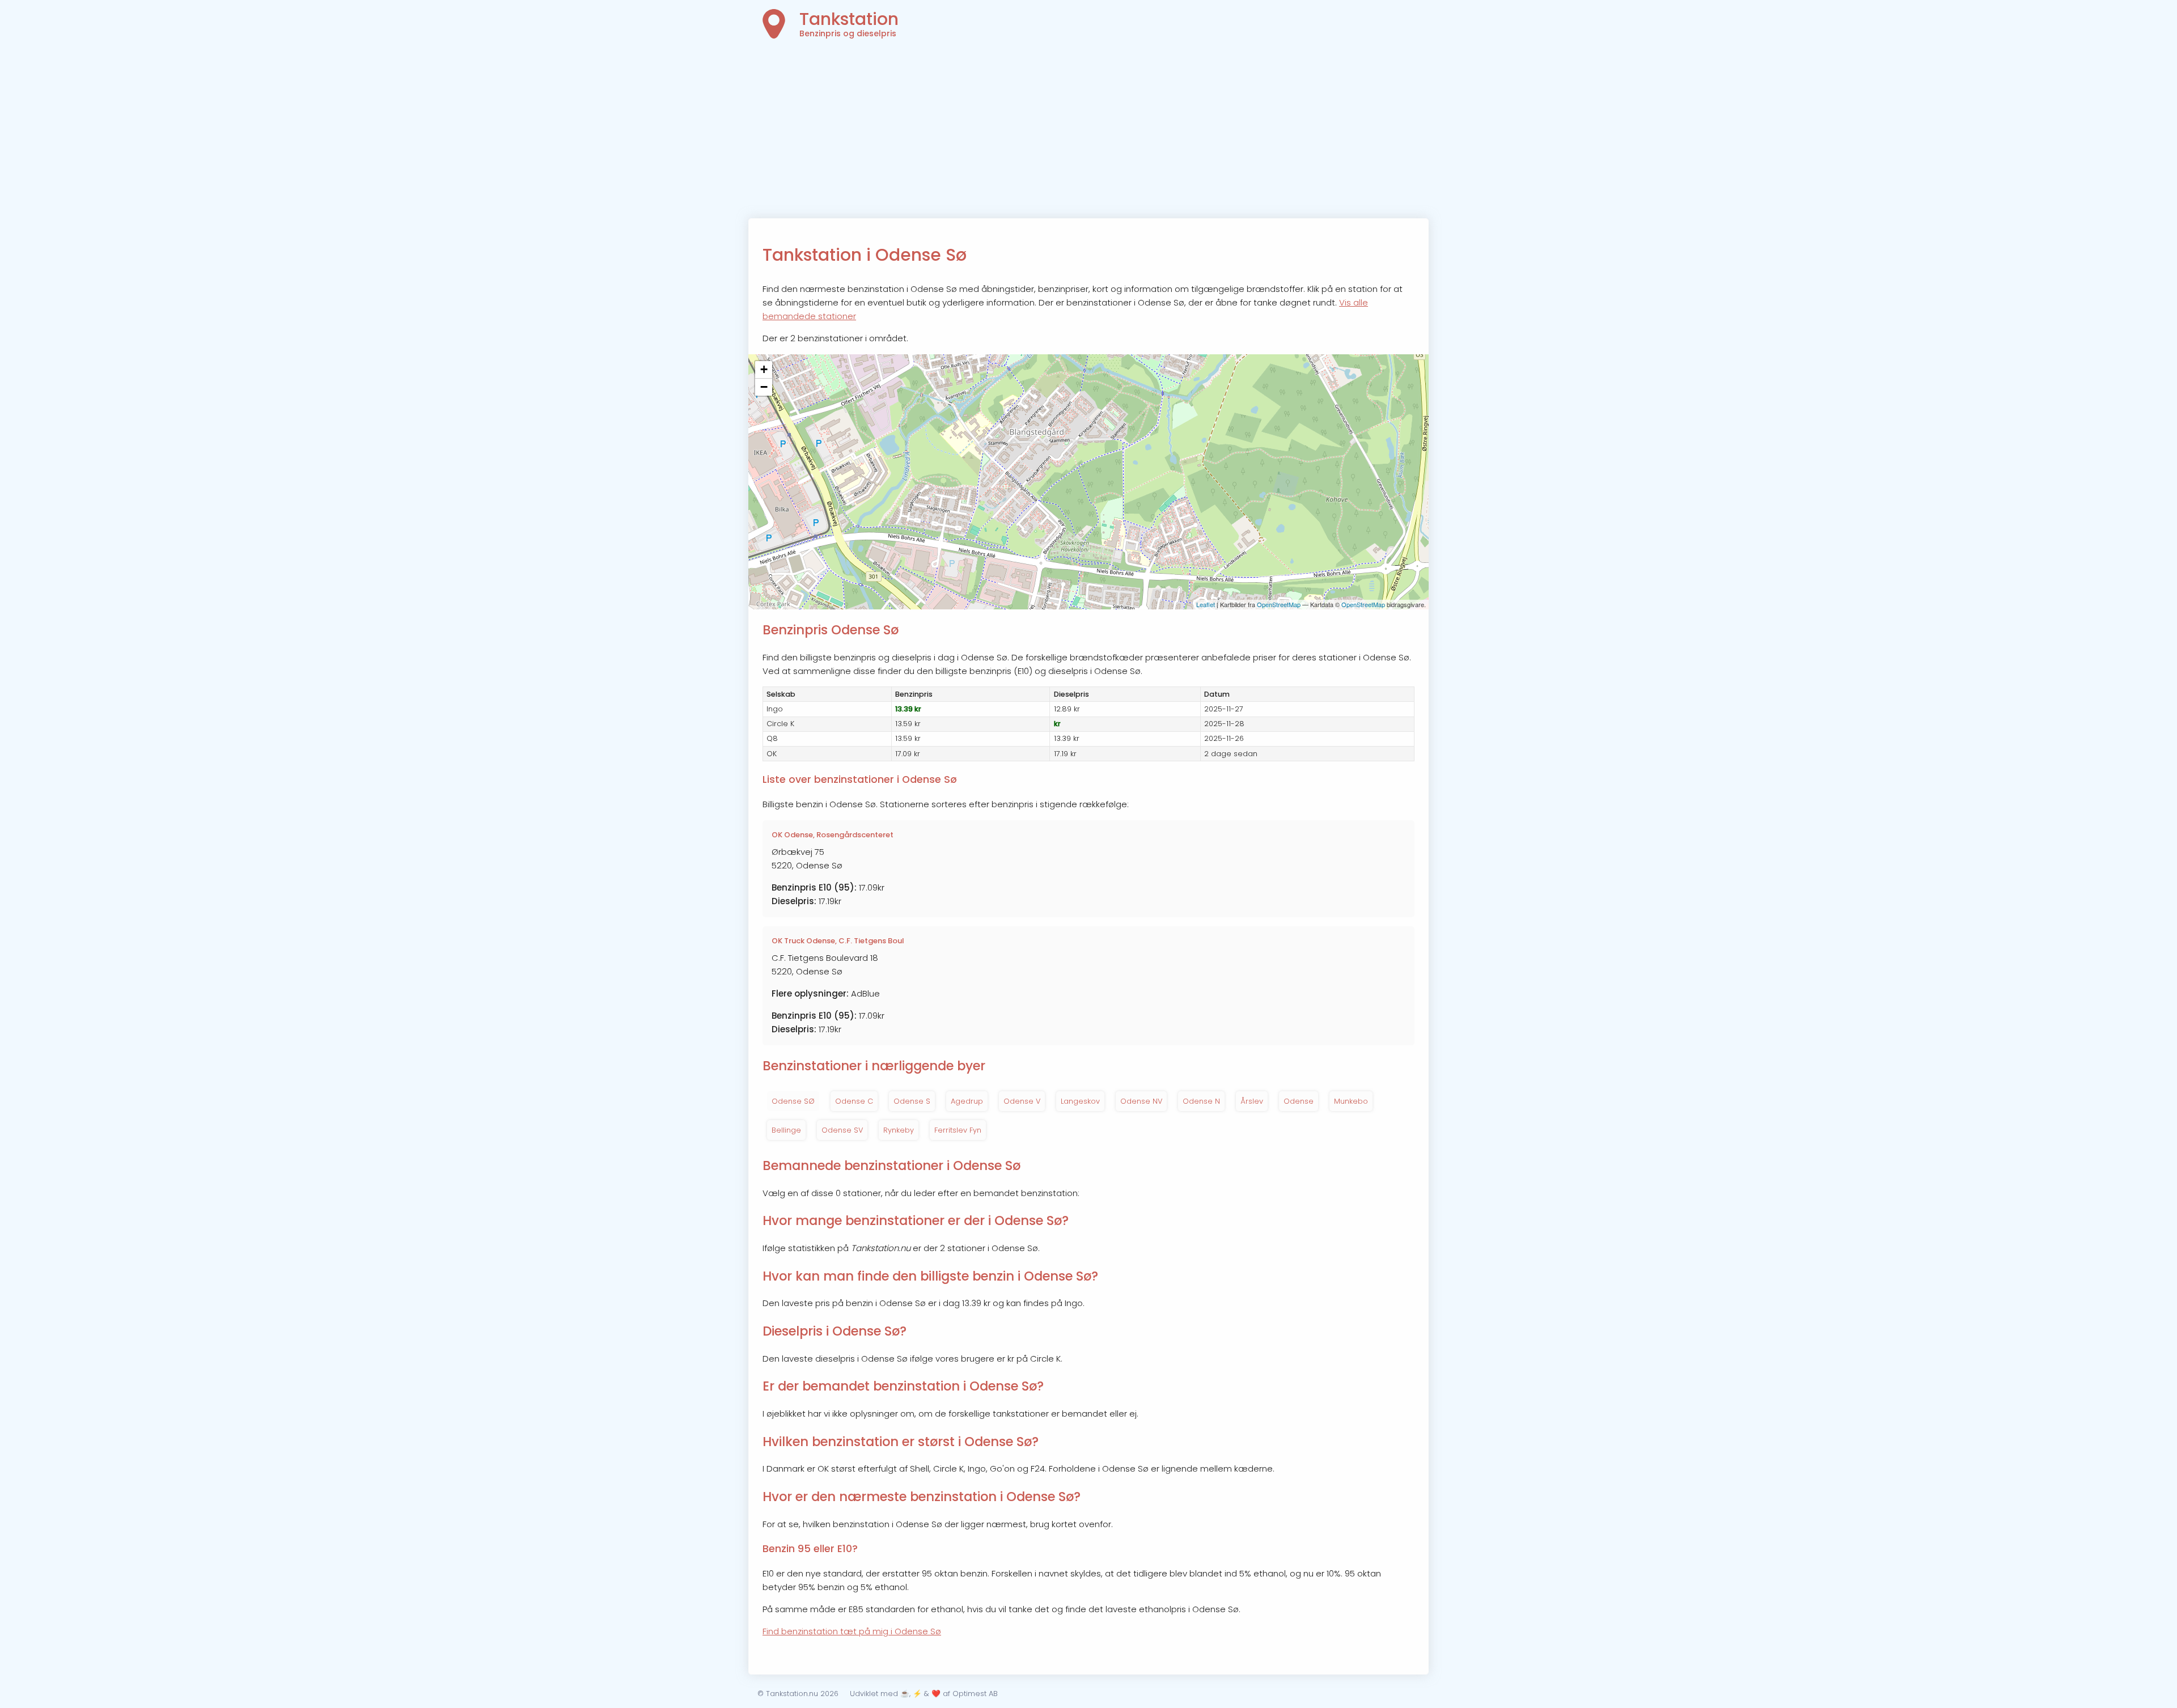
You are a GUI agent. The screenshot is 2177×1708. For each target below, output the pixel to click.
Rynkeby (899, 1130)
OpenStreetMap (1279, 604)
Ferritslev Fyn (958, 1130)
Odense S (912, 1101)
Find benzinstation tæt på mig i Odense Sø (852, 1631)
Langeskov (1080, 1101)
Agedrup (967, 1101)
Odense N (1201, 1101)
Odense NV (1141, 1101)
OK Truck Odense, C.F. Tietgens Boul (838, 941)
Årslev (1252, 1101)
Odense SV (842, 1130)
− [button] (764, 387)
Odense (1299, 1101)
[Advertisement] (1088, 133)
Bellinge (786, 1130)
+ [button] (764, 369)
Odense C (854, 1101)
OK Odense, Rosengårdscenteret (833, 835)
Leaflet (1206, 604)
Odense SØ (793, 1101)
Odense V (1022, 1101)
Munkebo (1351, 1101)
